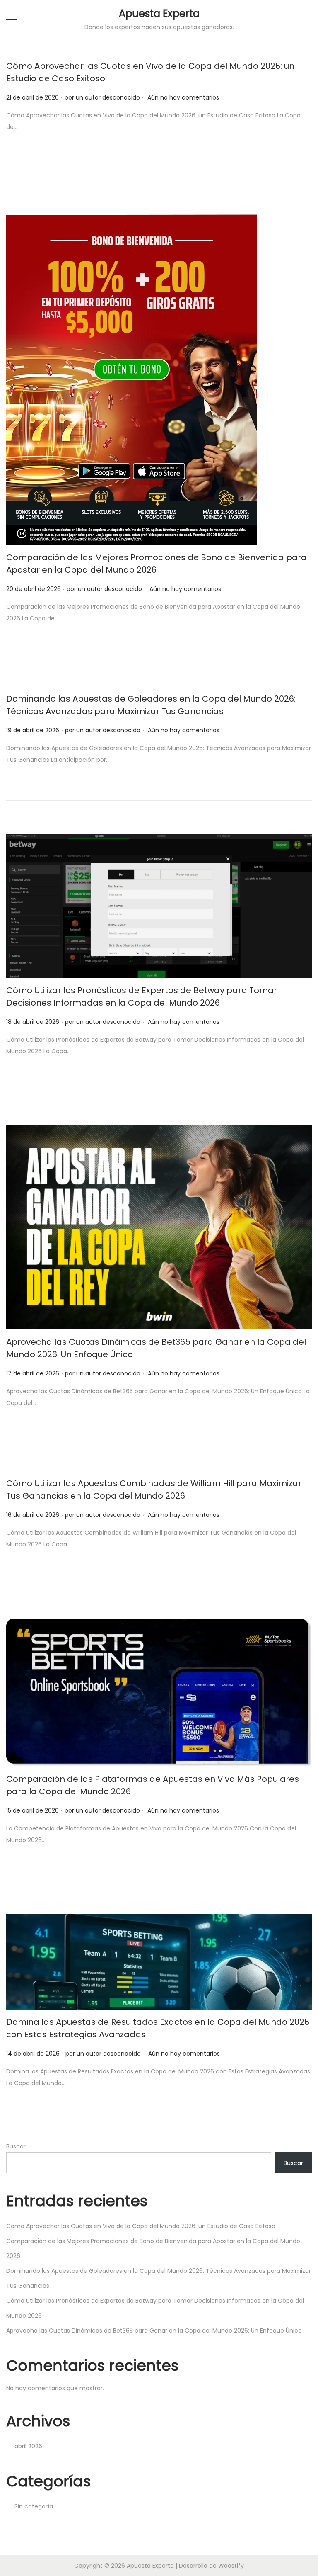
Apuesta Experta (159, 13)
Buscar (16, 2146)
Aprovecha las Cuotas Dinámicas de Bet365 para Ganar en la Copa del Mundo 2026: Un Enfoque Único (154, 2331)
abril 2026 (28, 2446)
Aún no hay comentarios (183, 97)
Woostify (231, 2566)
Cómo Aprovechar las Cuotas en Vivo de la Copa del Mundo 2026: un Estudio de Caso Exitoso (141, 2226)
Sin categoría (34, 2506)
